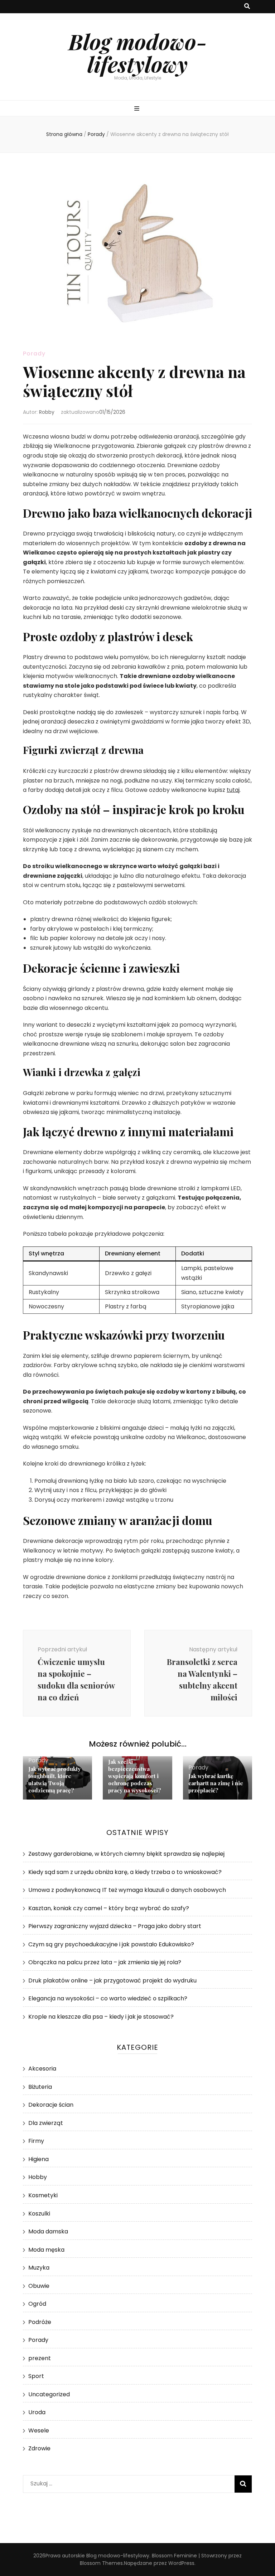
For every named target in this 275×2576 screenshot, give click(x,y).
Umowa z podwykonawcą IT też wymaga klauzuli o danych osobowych (127, 1890)
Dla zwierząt (46, 2123)
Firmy (36, 2141)
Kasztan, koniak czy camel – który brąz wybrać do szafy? (109, 1908)
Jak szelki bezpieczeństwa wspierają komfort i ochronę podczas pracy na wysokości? (135, 1776)
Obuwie (39, 2286)
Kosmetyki (43, 2195)
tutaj (233, 790)
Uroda (37, 2412)
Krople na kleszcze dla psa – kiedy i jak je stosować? (101, 2017)
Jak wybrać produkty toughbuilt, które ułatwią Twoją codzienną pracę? (54, 1780)
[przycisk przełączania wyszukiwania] (247, 7)
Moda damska (48, 2231)
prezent (40, 2358)
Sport (36, 2376)
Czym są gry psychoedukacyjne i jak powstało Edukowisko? (111, 1944)
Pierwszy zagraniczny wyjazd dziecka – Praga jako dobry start (115, 1926)
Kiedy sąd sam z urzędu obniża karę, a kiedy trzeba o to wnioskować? (125, 1872)
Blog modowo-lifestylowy (138, 52)
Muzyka (39, 2268)
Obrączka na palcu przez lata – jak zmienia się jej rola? (105, 1962)
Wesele (39, 2430)
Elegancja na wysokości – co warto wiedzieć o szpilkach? (108, 1998)
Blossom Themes (101, 2563)
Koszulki (39, 2214)
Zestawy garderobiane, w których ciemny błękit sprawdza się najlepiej (126, 1854)
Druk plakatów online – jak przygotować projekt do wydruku (112, 1981)
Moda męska (46, 2250)
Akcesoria (42, 2069)
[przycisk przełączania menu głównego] (138, 109)
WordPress (181, 2563)
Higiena (38, 2159)
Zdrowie (39, 2448)
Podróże (40, 2322)
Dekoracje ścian (51, 2105)
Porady (34, 354)
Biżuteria (40, 2087)
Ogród (37, 2304)
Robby (47, 412)
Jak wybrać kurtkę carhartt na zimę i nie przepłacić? (216, 1783)
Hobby (38, 2177)
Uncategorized (49, 2394)
